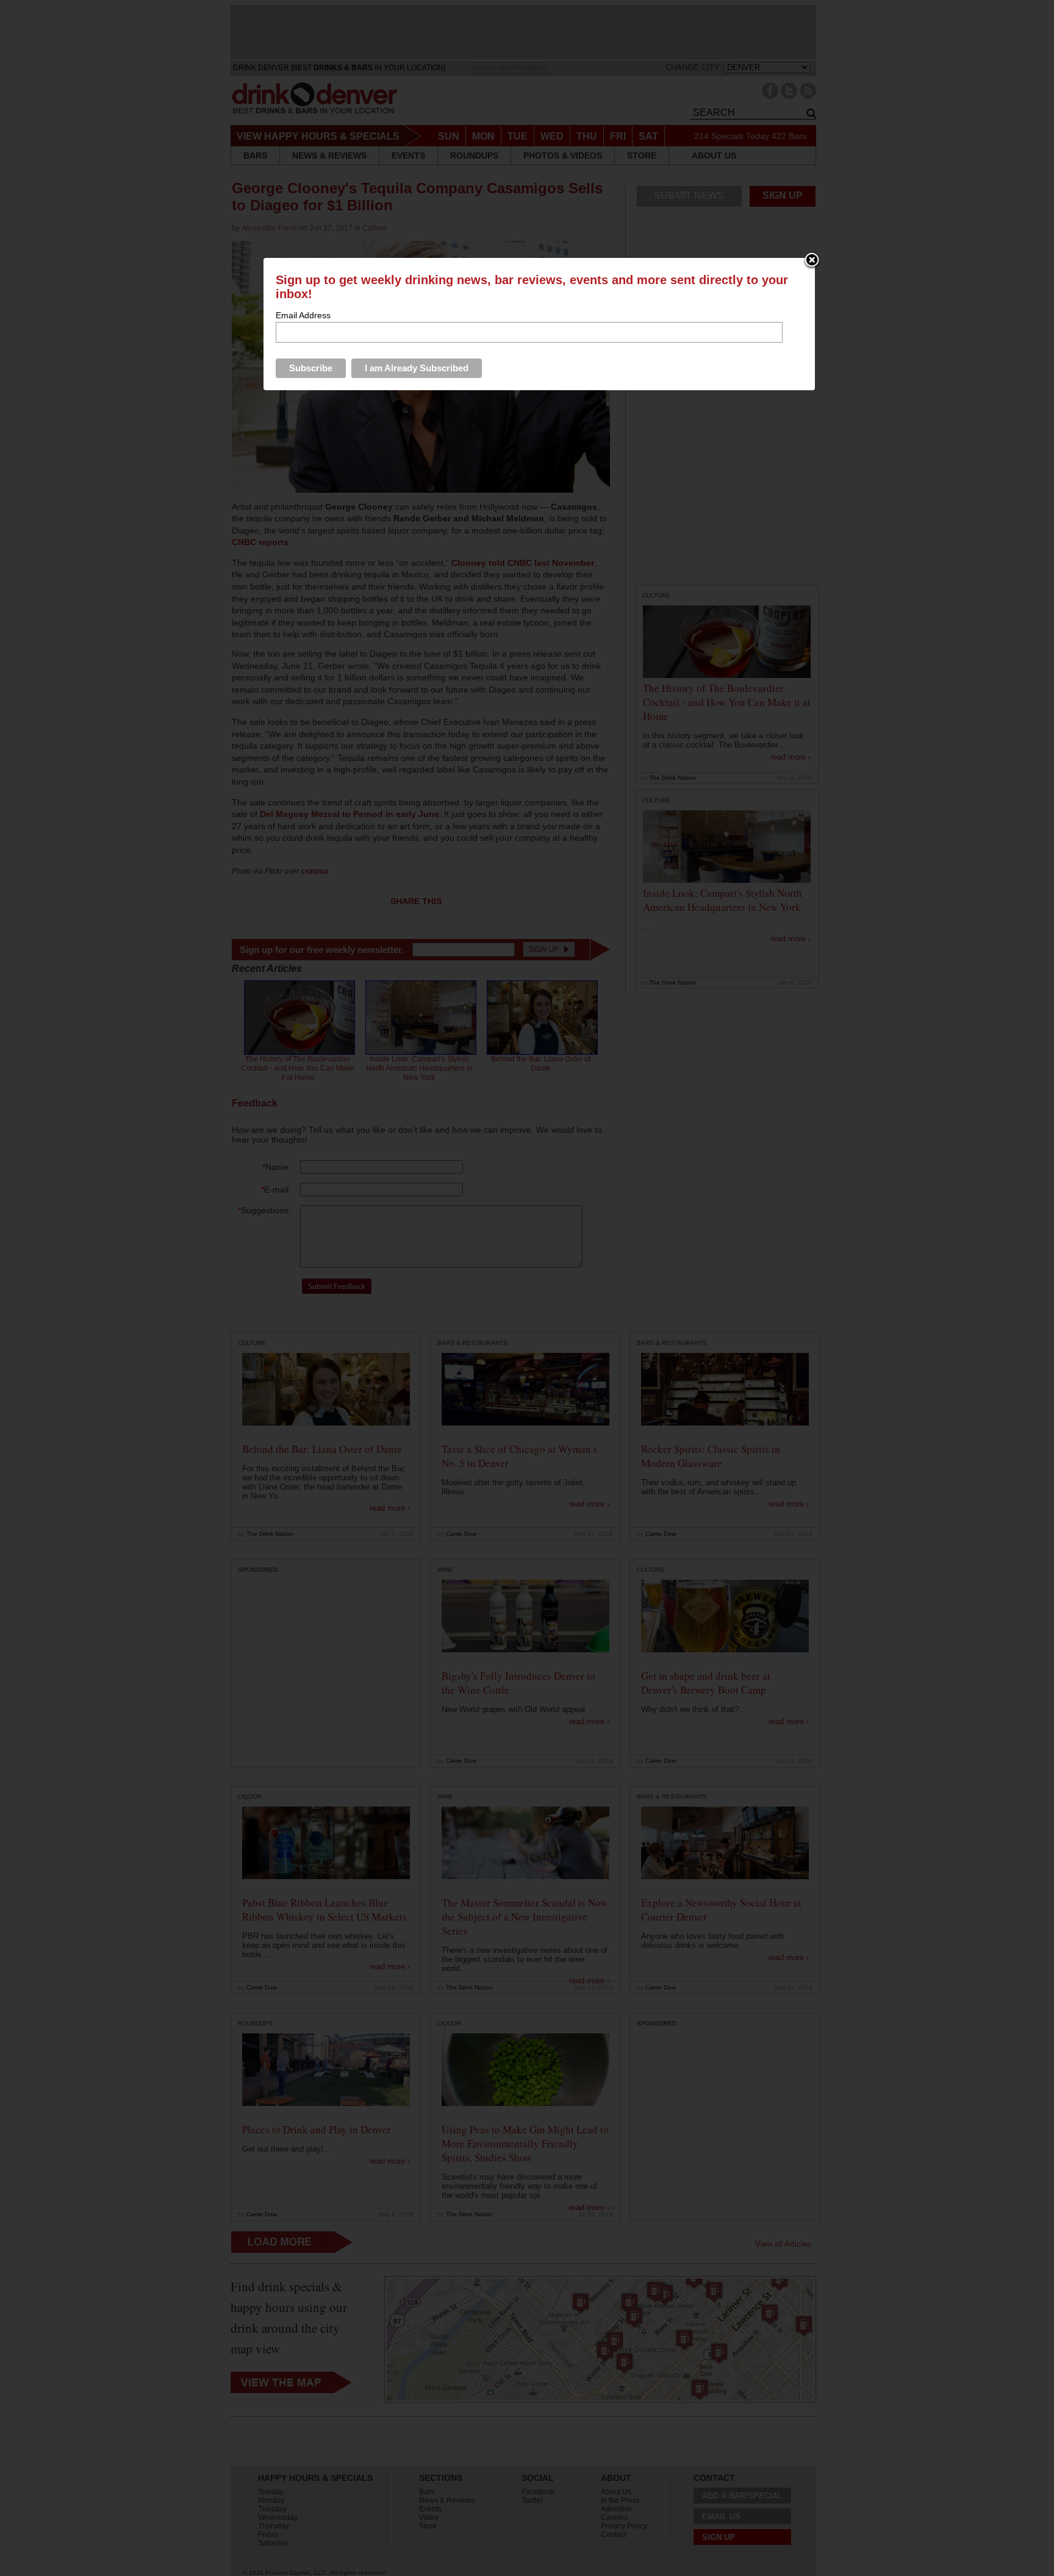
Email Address (303, 315)
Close (812, 261)
